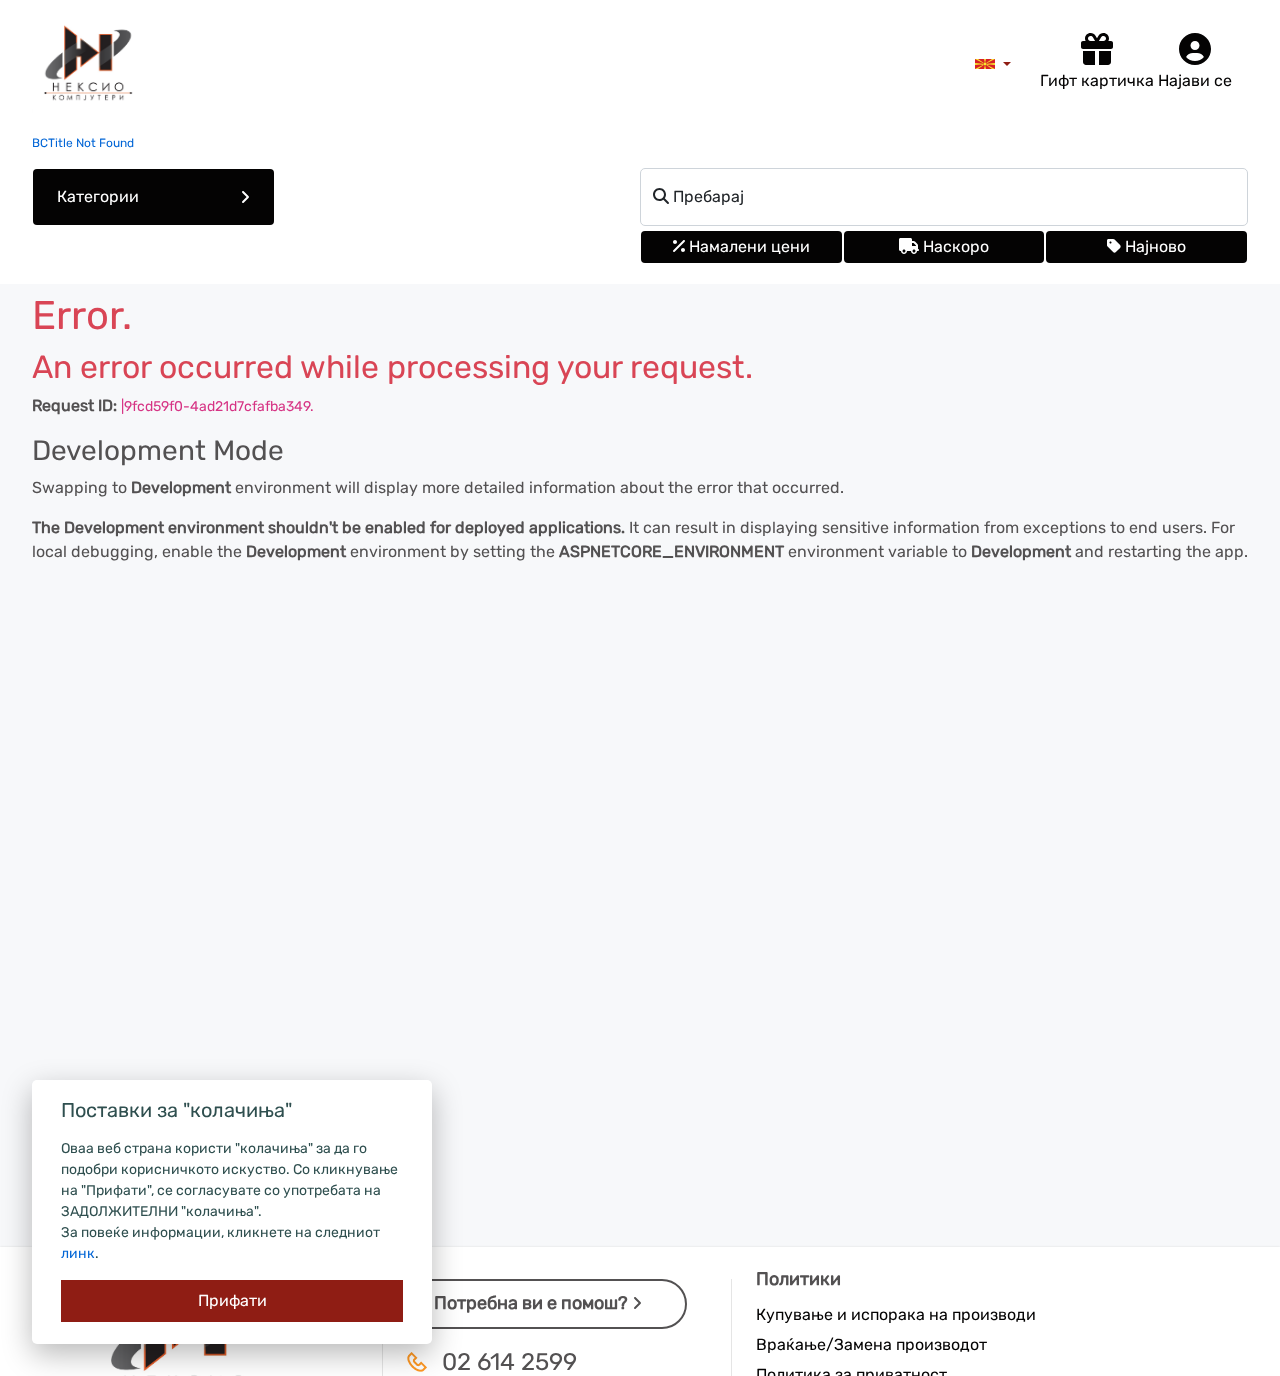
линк (78, 1253)
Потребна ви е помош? (533, 1303)
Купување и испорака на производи (896, 1314)
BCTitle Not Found (83, 143)
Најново (1153, 246)
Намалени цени (747, 246)
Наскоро (954, 246)
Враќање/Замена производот (871, 1344)
